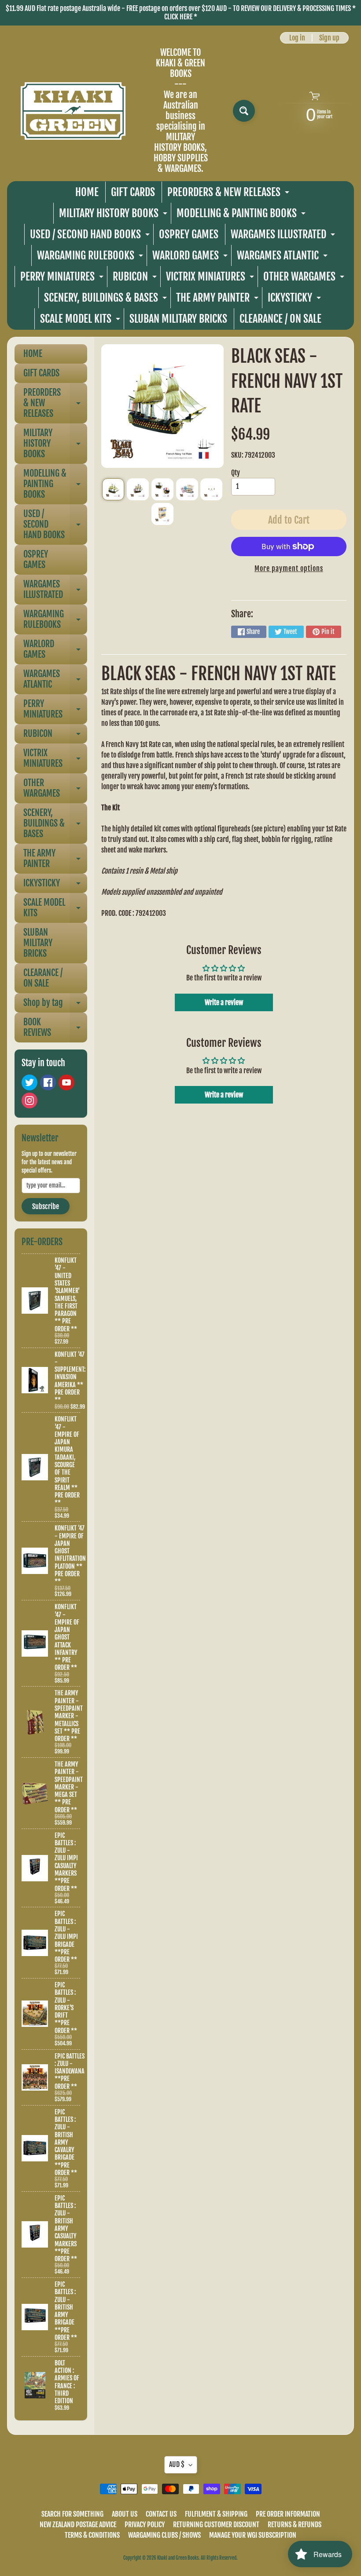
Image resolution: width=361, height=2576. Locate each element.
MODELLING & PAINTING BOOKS (242, 215)
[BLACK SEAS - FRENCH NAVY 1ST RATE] (113, 489)
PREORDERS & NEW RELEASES (229, 194)
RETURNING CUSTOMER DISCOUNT (216, 2525)
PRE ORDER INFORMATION (288, 2514)
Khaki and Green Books (178, 2558)
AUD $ (177, 2464)
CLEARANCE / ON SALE (280, 319)
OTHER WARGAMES (305, 279)
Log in (297, 38)
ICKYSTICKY (295, 300)
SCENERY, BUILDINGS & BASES (107, 300)
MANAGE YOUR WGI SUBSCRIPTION (253, 2535)
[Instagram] (29, 1100)
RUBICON (136, 279)
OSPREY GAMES (189, 234)
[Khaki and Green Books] (73, 111)
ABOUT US (125, 2514)
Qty (236, 473)
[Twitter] (29, 1082)
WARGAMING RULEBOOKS (91, 257)
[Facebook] (48, 1082)
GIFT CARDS (133, 192)
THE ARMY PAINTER (218, 300)
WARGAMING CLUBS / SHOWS (164, 2535)
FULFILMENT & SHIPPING (216, 2514)
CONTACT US (161, 2514)
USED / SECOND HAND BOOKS (91, 236)
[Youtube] (66, 1082)
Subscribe (46, 1206)
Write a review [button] (224, 1002)
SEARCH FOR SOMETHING (72, 2514)
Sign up (329, 38)
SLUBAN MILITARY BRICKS (178, 319)
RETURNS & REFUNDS (295, 2525)
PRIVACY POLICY (145, 2525)
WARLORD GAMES (191, 257)
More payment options (289, 568)
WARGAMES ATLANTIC (283, 257)
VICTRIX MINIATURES (211, 279)
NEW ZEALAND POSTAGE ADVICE (78, 2525)
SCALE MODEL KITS (81, 321)
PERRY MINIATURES (63, 279)
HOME (87, 192)
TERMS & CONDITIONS (92, 2535)
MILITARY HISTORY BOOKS (114, 215)
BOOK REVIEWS (55, 1028)
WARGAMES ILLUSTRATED (284, 236)
